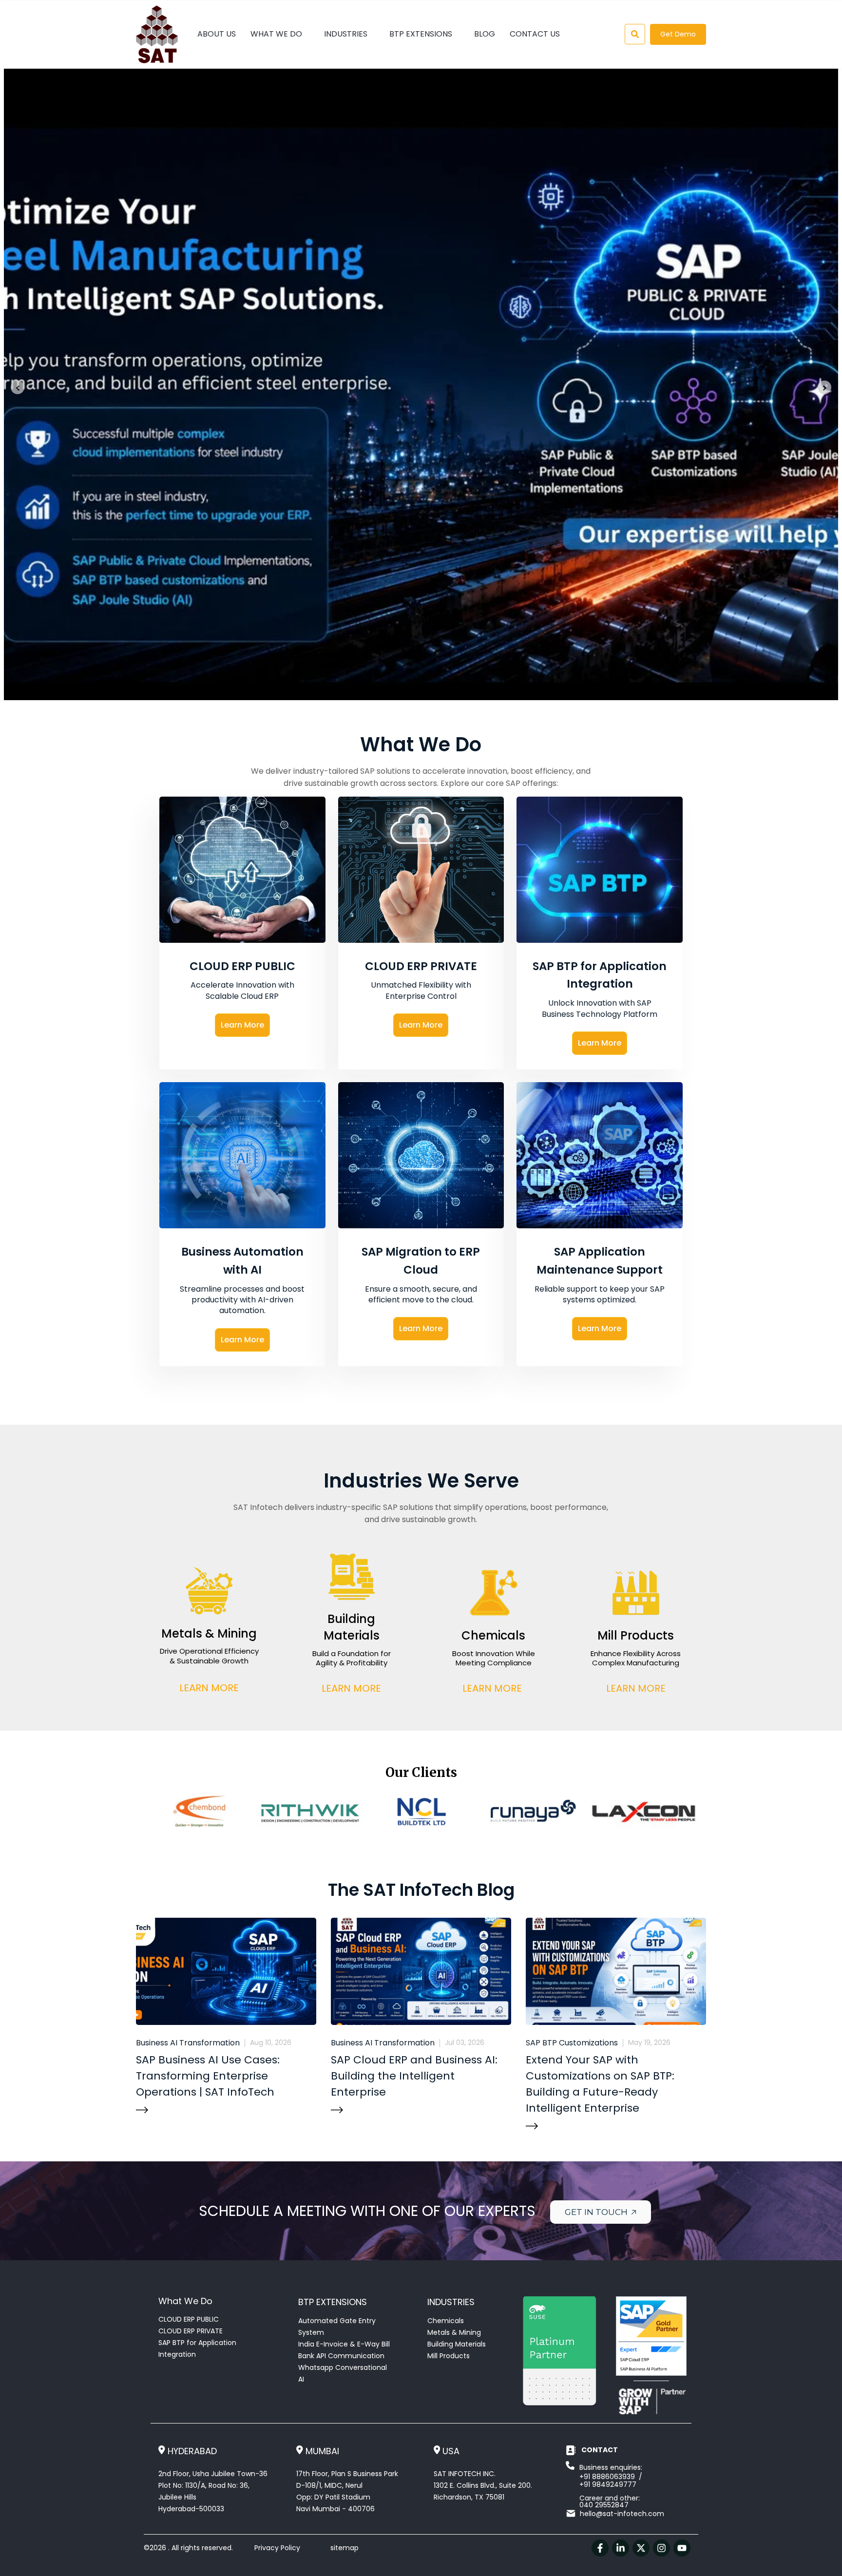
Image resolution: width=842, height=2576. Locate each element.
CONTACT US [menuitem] (535, 34)
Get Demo (678, 34)
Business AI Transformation (188, 2043)
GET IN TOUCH (597, 2212)
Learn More (242, 1025)
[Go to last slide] (18, 387)
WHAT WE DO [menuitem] (276, 34)
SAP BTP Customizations (572, 2043)
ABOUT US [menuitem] (217, 34)
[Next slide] (824, 387)
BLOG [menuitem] (485, 34)
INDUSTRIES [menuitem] (346, 34)
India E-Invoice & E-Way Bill (344, 2344)
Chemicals (446, 2321)
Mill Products (449, 2356)
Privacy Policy (277, 2548)
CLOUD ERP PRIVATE (191, 2331)
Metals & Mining (454, 2332)
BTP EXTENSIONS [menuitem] (421, 34)
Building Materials (457, 2344)
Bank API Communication (341, 2356)
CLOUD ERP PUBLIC (189, 2319)
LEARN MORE (209, 1687)
